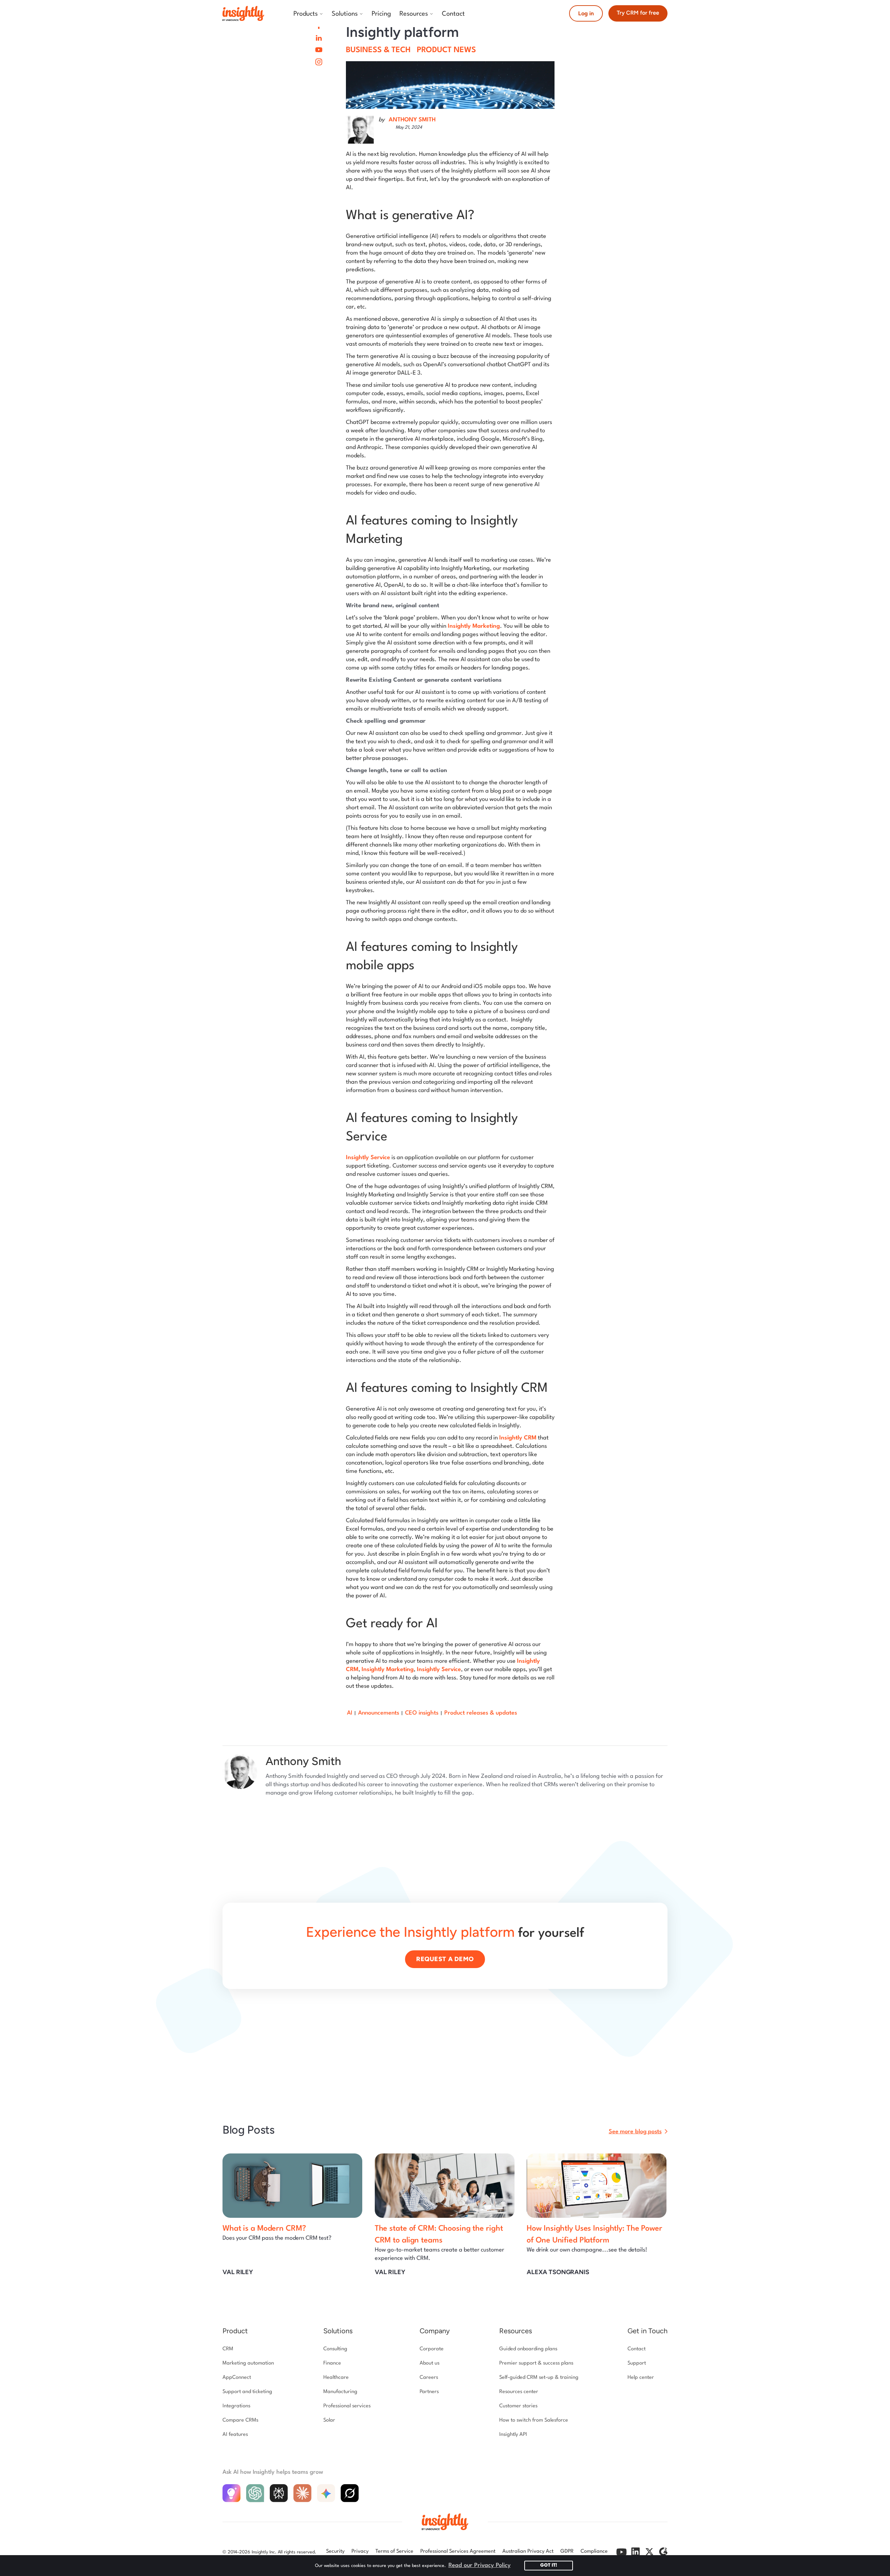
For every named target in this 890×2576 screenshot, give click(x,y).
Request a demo (445, 1959)
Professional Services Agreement (458, 2551)
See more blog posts (635, 2132)
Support (637, 2363)
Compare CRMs (240, 2420)
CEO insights (422, 1713)
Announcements (379, 1713)
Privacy (360, 2551)
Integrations (236, 2406)
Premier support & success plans (536, 2363)
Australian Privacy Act (528, 2551)
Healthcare (336, 2378)
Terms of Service (394, 2551)
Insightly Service (368, 1158)
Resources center (519, 2392)
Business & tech (378, 50)
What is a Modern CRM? (264, 2229)
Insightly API (513, 2435)
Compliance (594, 2551)
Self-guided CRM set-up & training (539, 2378)
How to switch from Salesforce (534, 2420)
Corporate (432, 2349)
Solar (329, 2420)
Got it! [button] (549, 2565)
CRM (228, 2349)
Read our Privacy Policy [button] (480, 2565)
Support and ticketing (247, 2392)
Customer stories (518, 2406)
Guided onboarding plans (528, 2349)
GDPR (567, 2551)
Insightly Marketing (474, 626)
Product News (446, 50)
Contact (637, 2349)
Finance (332, 2363)
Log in (586, 13)
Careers (429, 2378)
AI (350, 1713)
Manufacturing (340, 2392)
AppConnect (237, 2378)
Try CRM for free (638, 13)
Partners (429, 2392)
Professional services (347, 2406)
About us (430, 2363)
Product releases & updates (481, 1713)
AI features (235, 2435)
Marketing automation (248, 2363)
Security (335, 2551)
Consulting (335, 2349)
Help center (641, 2378)
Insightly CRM (518, 1438)
